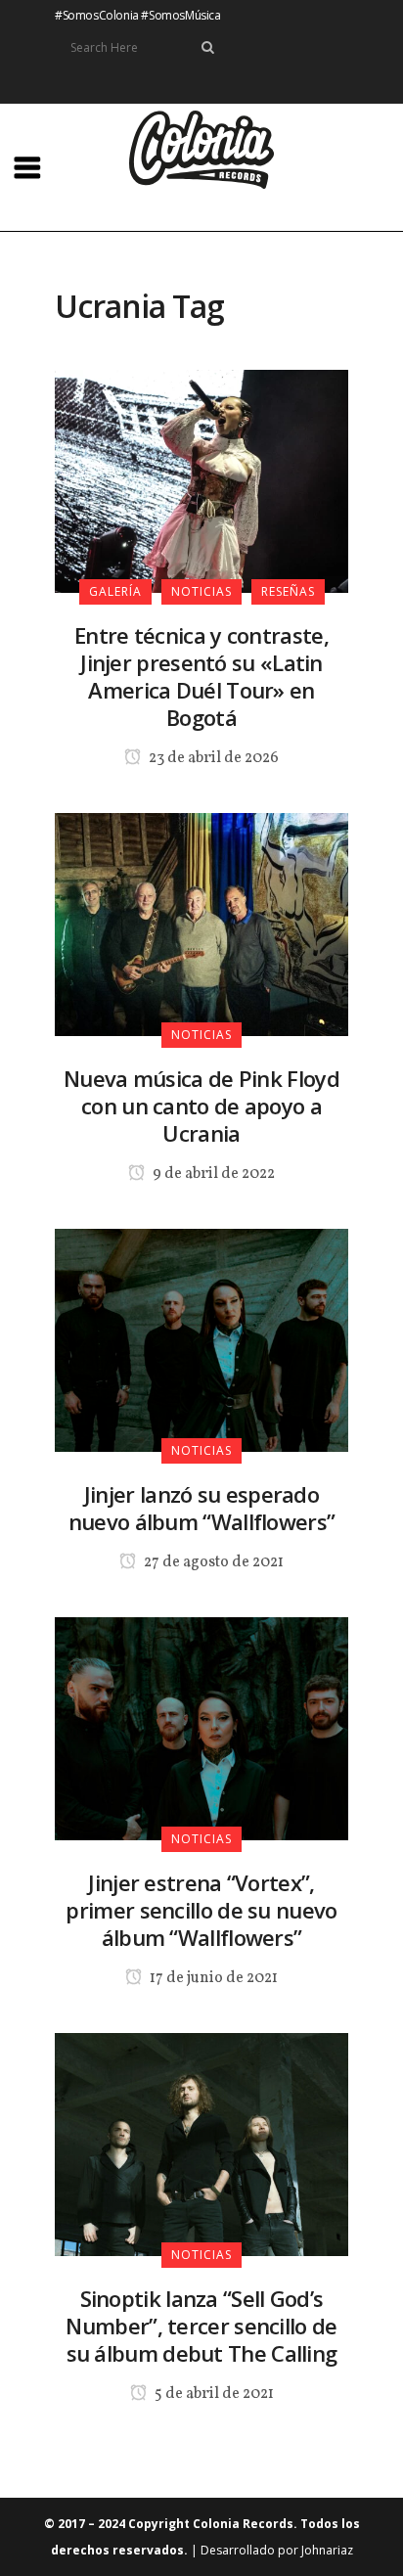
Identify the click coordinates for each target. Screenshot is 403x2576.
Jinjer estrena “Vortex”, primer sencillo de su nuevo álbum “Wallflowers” (201, 1910)
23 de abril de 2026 (212, 758)
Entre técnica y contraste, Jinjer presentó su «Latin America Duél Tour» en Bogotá (201, 676)
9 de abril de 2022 (212, 1174)
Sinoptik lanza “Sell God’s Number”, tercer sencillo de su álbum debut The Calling (201, 2326)
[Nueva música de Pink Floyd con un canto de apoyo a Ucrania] (201, 923)
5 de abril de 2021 (213, 2394)
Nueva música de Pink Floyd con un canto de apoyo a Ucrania (201, 1106)
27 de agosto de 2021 (212, 1562)
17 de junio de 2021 (212, 1978)
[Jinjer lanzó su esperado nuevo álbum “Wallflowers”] (201, 1338)
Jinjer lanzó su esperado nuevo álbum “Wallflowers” (202, 1508)
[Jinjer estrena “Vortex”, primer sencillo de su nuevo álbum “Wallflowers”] (201, 1727)
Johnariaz (327, 2550)
